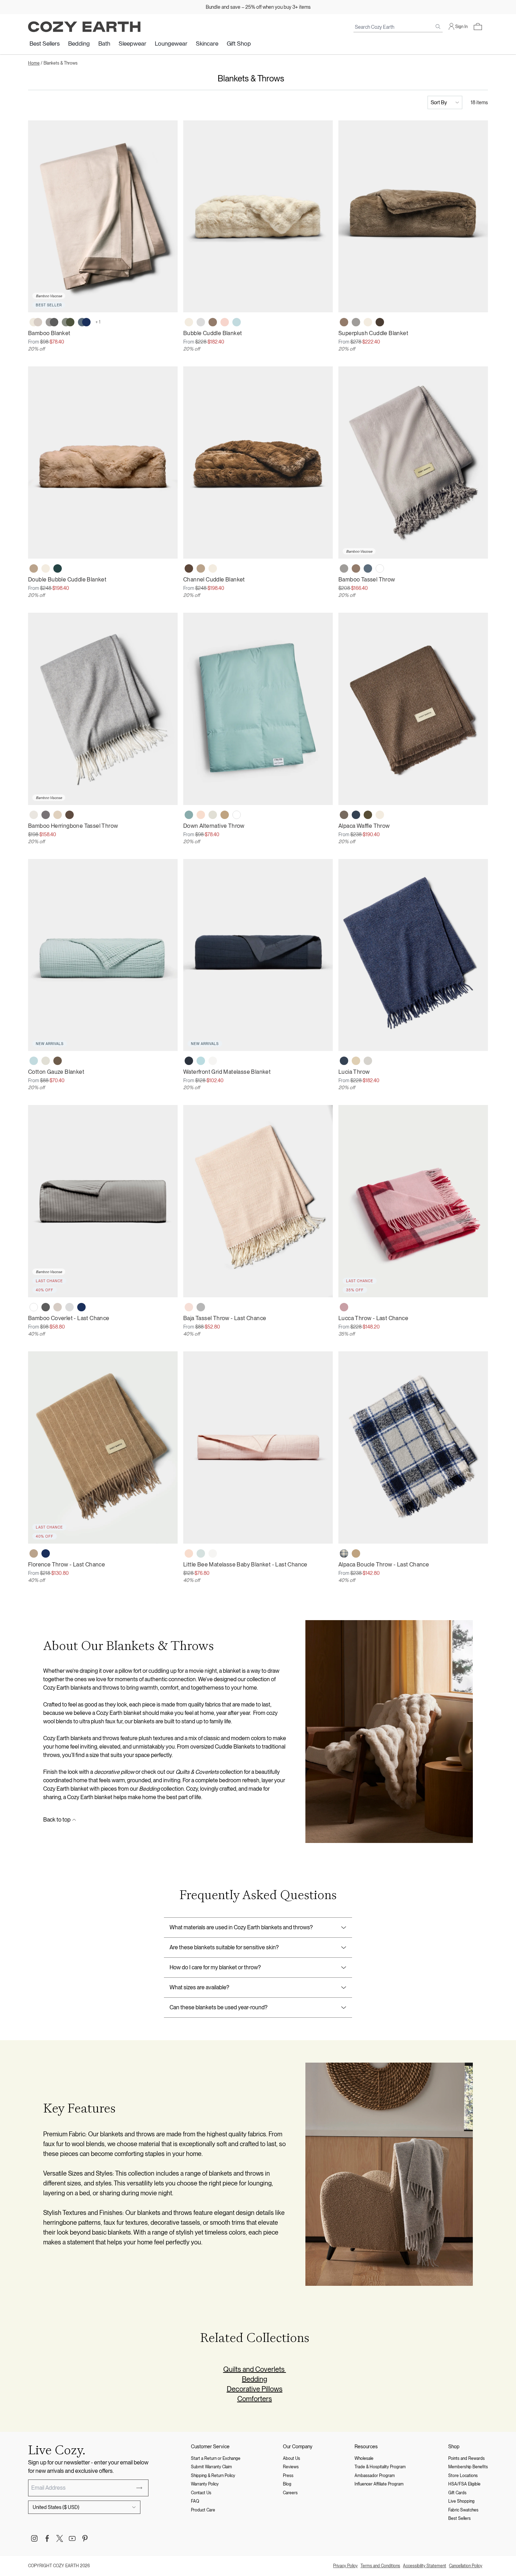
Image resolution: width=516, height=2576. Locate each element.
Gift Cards (457, 2493)
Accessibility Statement (425, 2566)
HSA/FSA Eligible (464, 2484)
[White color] (380, 568)
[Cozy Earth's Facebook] (47, 2538)
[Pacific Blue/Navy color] (84, 322)
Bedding (79, 44)
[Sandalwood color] (225, 815)
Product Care (203, 2510)
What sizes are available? (199, 1987)
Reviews (291, 2467)
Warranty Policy (205, 2484)
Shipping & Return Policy (213, 2476)
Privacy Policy (345, 2566)
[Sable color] (58, 1061)
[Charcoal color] (46, 1307)
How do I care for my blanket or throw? (215, 1967)
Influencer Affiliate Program (379, 2484)
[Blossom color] (225, 322)
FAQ (195, 2501)
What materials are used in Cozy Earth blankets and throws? (241, 1927)
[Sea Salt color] (213, 1061)
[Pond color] (189, 815)
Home (34, 63)
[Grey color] (201, 1307)
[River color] (201, 1061)
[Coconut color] (213, 815)
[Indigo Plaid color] (344, 1553)
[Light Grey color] (201, 322)
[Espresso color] (380, 322)
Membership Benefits (468, 2467)
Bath (104, 44)
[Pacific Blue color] (368, 568)
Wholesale (364, 2458)
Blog (287, 2484)
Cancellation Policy (466, 2566)
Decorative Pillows (255, 2389)
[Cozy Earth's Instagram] (34, 2538)
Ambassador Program (375, 2476)
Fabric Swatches (463, 2510)
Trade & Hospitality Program (380, 2467)
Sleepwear (133, 44)
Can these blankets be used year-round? (219, 2007)
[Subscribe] (139, 2488)
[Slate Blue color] (356, 815)
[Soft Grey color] (368, 1061)
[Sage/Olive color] (68, 322)
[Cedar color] (189, 568)
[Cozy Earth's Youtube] (72, 2538)
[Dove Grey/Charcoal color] (52, 322)
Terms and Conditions (380, 2566)
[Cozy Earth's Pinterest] (85, 2538)
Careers (290, 2493)
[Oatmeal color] (58, 815)
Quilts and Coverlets (255, 2369)
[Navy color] (81, 1307)
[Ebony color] (344, 815)
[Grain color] (356, 1061)
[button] (478, 27)
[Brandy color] (34, 568)
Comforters (255, 2399)
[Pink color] (344, 1307)
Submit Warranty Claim (211, 2467)
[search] (438, 27)
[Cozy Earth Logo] (84, 27)
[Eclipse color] (189, 1061)
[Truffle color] (70, 815)
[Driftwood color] (58, 1307)
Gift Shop (239, 44)
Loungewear (171, 44)
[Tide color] (237, 322)
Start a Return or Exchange (216, 2458)
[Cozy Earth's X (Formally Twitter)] (60, 2538)
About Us (292, 2458)
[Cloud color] (34, 815)
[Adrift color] (58, 568)
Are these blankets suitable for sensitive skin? (224, 1947)
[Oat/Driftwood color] (36, 322)
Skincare (207, 44)
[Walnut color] (213, 322)
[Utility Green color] (368, 815)
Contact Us (201, 2493)
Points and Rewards (467, 2458)
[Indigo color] (344, 1061)
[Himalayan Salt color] (189, 1307)
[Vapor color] (201, 1553)
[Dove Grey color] (356, 322)
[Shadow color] (46, 815)
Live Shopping (461, 2501)
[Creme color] (189, 322)
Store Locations (463, 2476)
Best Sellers (45, 44)
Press (288, 2476)
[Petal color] (201, 815)
